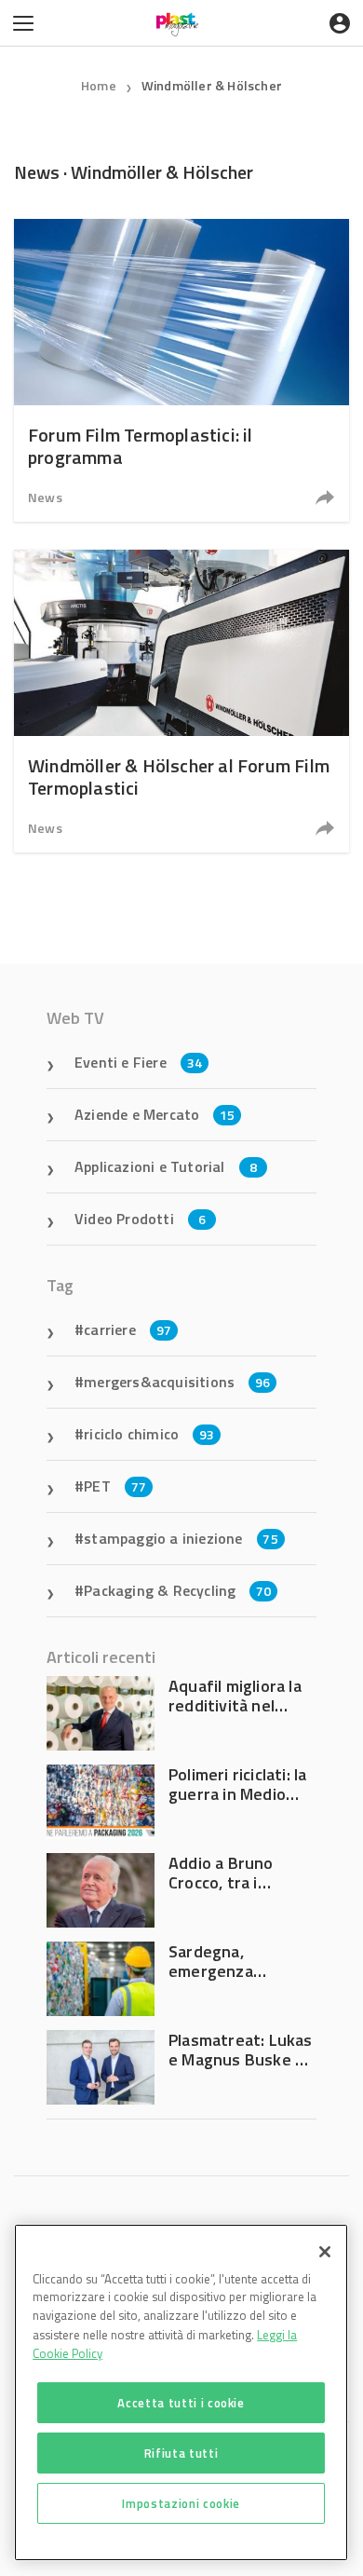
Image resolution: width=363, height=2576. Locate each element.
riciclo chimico (149, 1434)
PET (115, 1486)
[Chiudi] (325, 2252)
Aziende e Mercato (155, 1114)
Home (99, 85)
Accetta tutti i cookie (181, 2403)
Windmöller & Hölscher (212, 85)
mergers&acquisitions (177, 1382)
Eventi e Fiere (138, 1062)
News (45, 497)
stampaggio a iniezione (181, 1538)
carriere (128, 1329)
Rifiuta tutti (181, 2453)
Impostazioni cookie (181, 2503)
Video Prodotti (140, 1219)
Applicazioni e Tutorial (166, 1166)
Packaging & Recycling (177, 1590)
